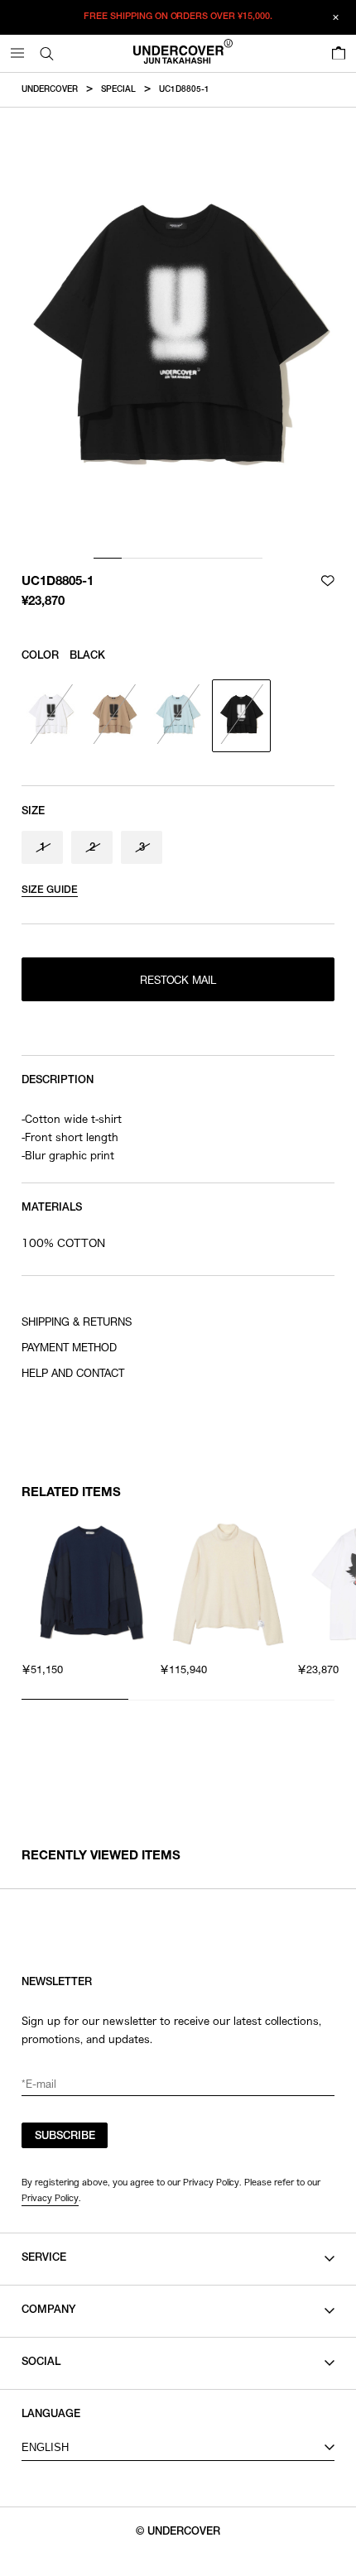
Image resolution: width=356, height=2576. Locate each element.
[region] (178, 1602)
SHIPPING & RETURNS (77, 1324)
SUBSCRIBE (65, 2137)
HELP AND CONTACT (73, 1375)
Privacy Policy (50, 2198)
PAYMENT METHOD (69, 1349)
